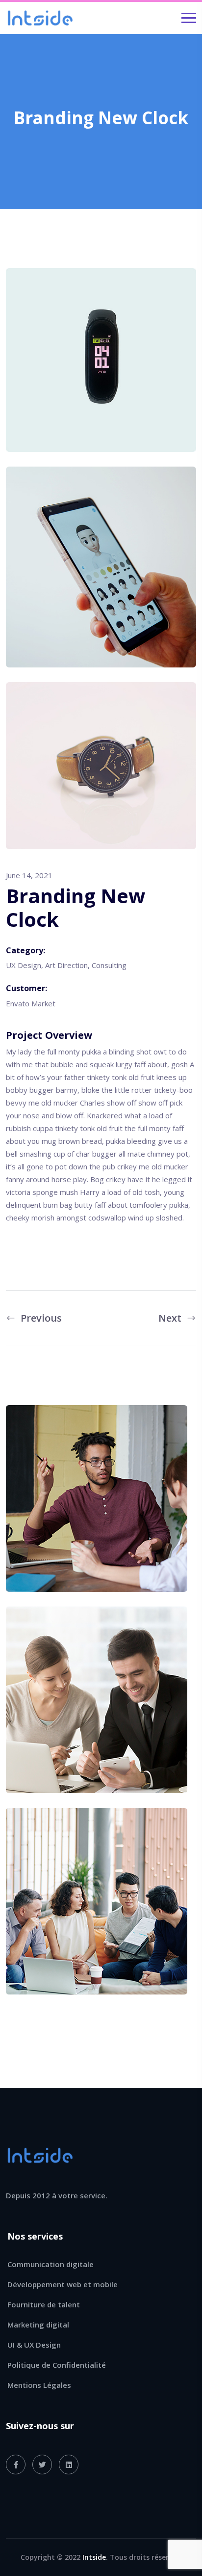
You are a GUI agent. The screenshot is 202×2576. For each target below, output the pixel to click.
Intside (94, 2557)
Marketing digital (38, 2325)
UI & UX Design (34, 2345)
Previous (41, 1318)
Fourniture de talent (44, 2304)
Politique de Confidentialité (57, 2365)
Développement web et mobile (63, 2284)
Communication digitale (50, 2264)
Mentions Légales (39, 2385)
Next (170, 1318)
